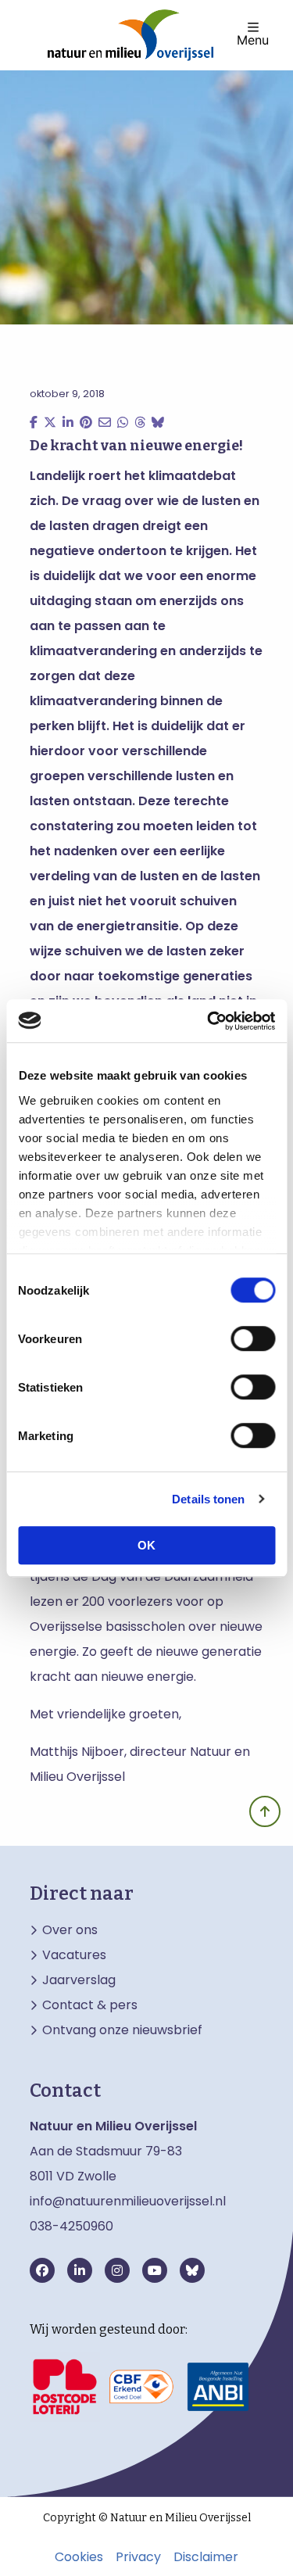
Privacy (138, 2557)
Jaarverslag (79, 1980)
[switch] (253, 1338)
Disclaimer (206, 2557)
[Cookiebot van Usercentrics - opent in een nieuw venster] (209, 1021)
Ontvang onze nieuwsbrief (122, 2030)
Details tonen (208, 1499)
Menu (253, 39)
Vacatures (74, 1955)
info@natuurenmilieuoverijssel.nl (128, 2201)
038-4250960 (71, 2226)
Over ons (70, 1930)
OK (146, 1545)
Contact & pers (90, 2005)
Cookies (79, 2557)
